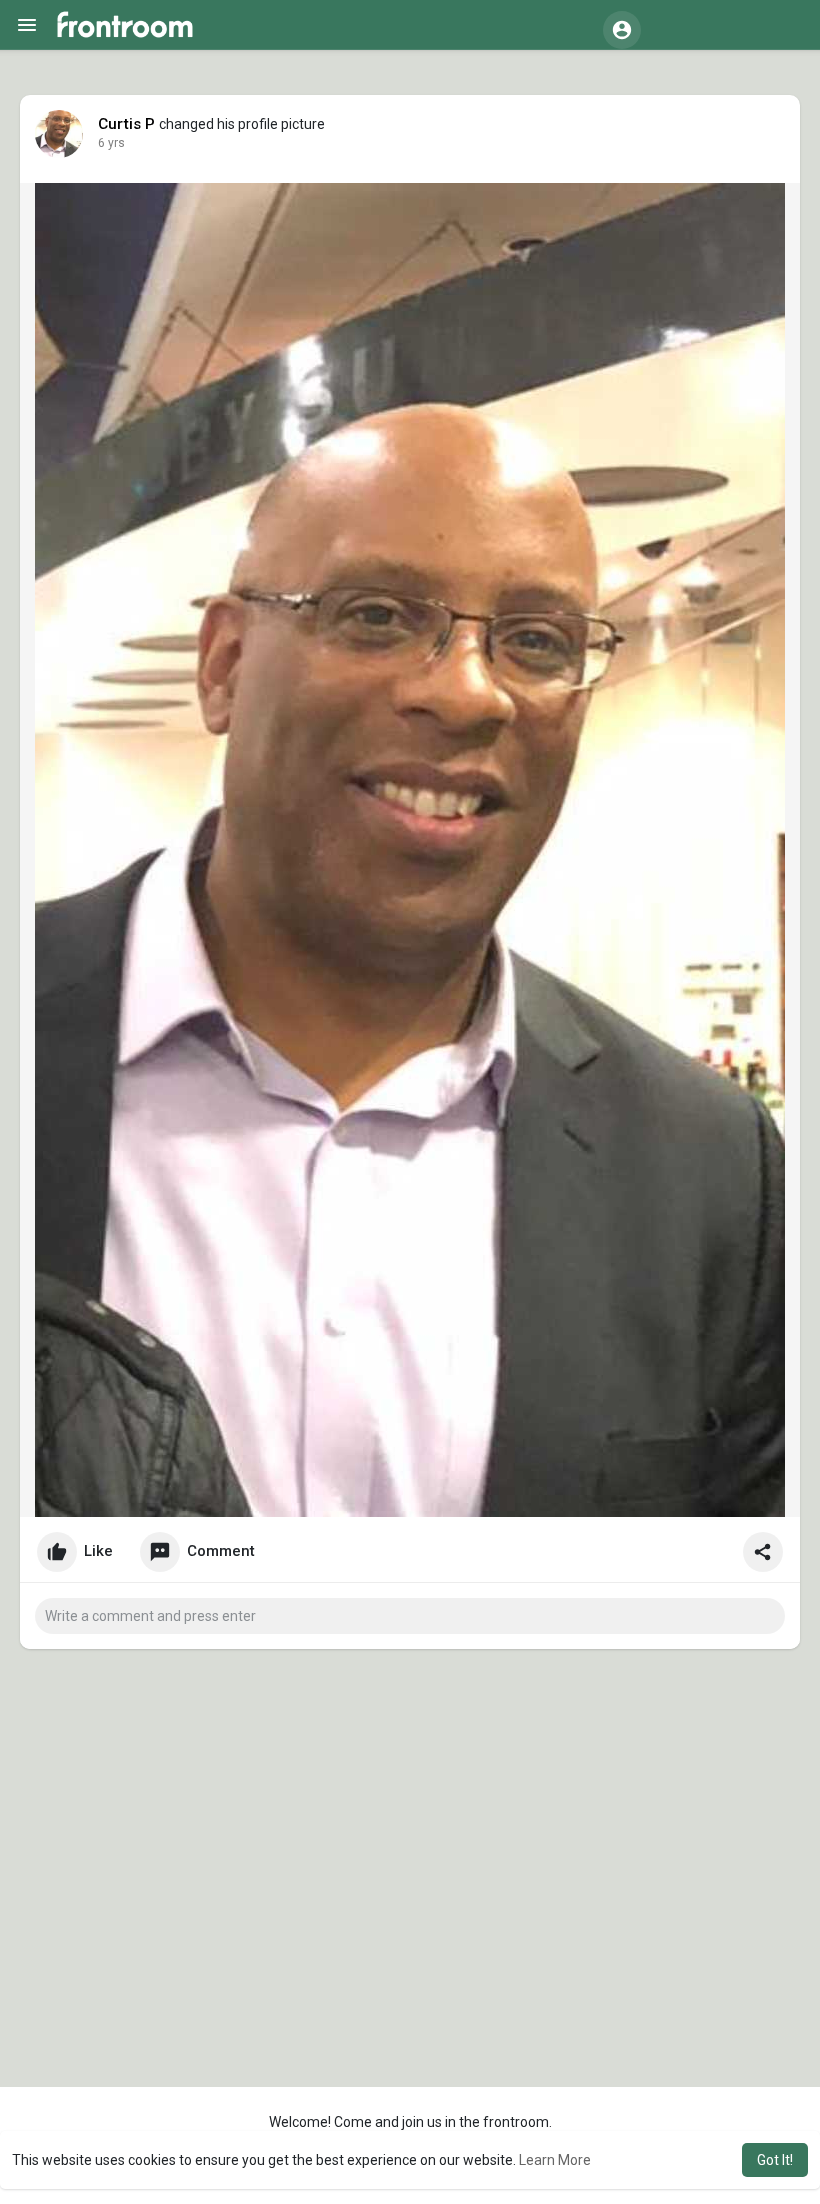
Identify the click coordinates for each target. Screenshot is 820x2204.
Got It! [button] (775, 2160)
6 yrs (111, 143)
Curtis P (127, 124)
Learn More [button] (555, 2160)
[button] (622, 30)
